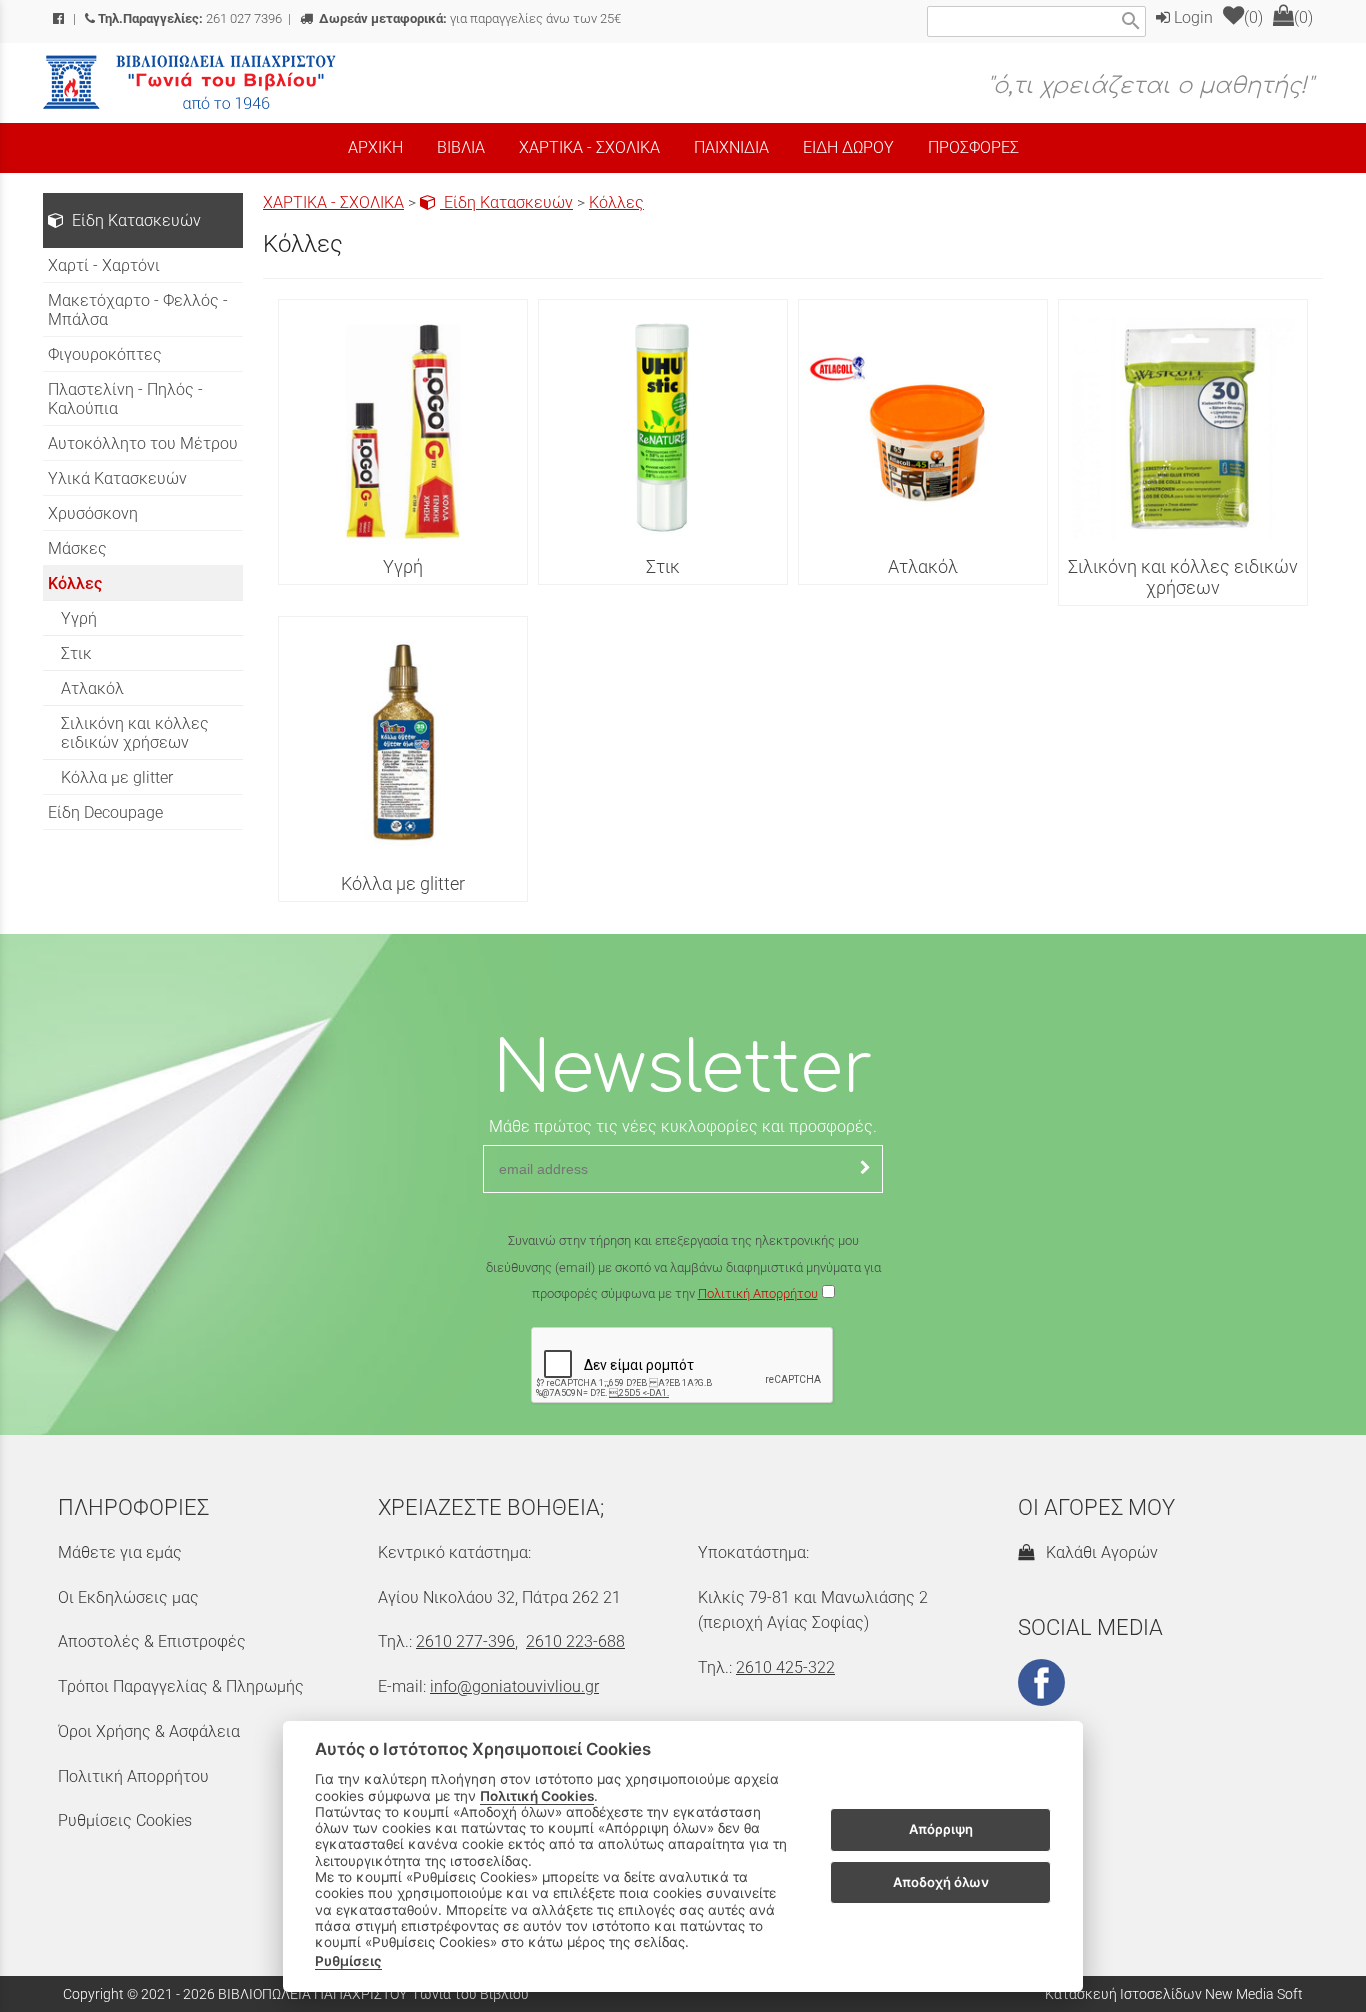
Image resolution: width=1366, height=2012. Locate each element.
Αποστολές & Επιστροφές (152, 1641)
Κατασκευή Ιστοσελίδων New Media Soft (1174, 1994)
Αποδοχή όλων (941, 1882)
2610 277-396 (465, 1641)
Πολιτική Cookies (537, 1796)
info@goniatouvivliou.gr (514, 1686)
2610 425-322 (785, 1667)
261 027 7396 (190, 18)
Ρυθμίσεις (348, 1961)
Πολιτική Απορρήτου (758, 1293)
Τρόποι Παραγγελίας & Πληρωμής (181, 1686)
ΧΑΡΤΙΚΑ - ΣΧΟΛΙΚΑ (333, 202)
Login (1191, 17)
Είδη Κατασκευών (506, 202)
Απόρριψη (941, 1830)
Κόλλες (616, 202)
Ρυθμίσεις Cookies (125, 1820)
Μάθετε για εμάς (120, 1552)
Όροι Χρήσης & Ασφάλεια (149, 1731)
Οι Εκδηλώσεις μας (128, 1597)
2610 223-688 (575, 1641)
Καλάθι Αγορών (1098, 1552)
